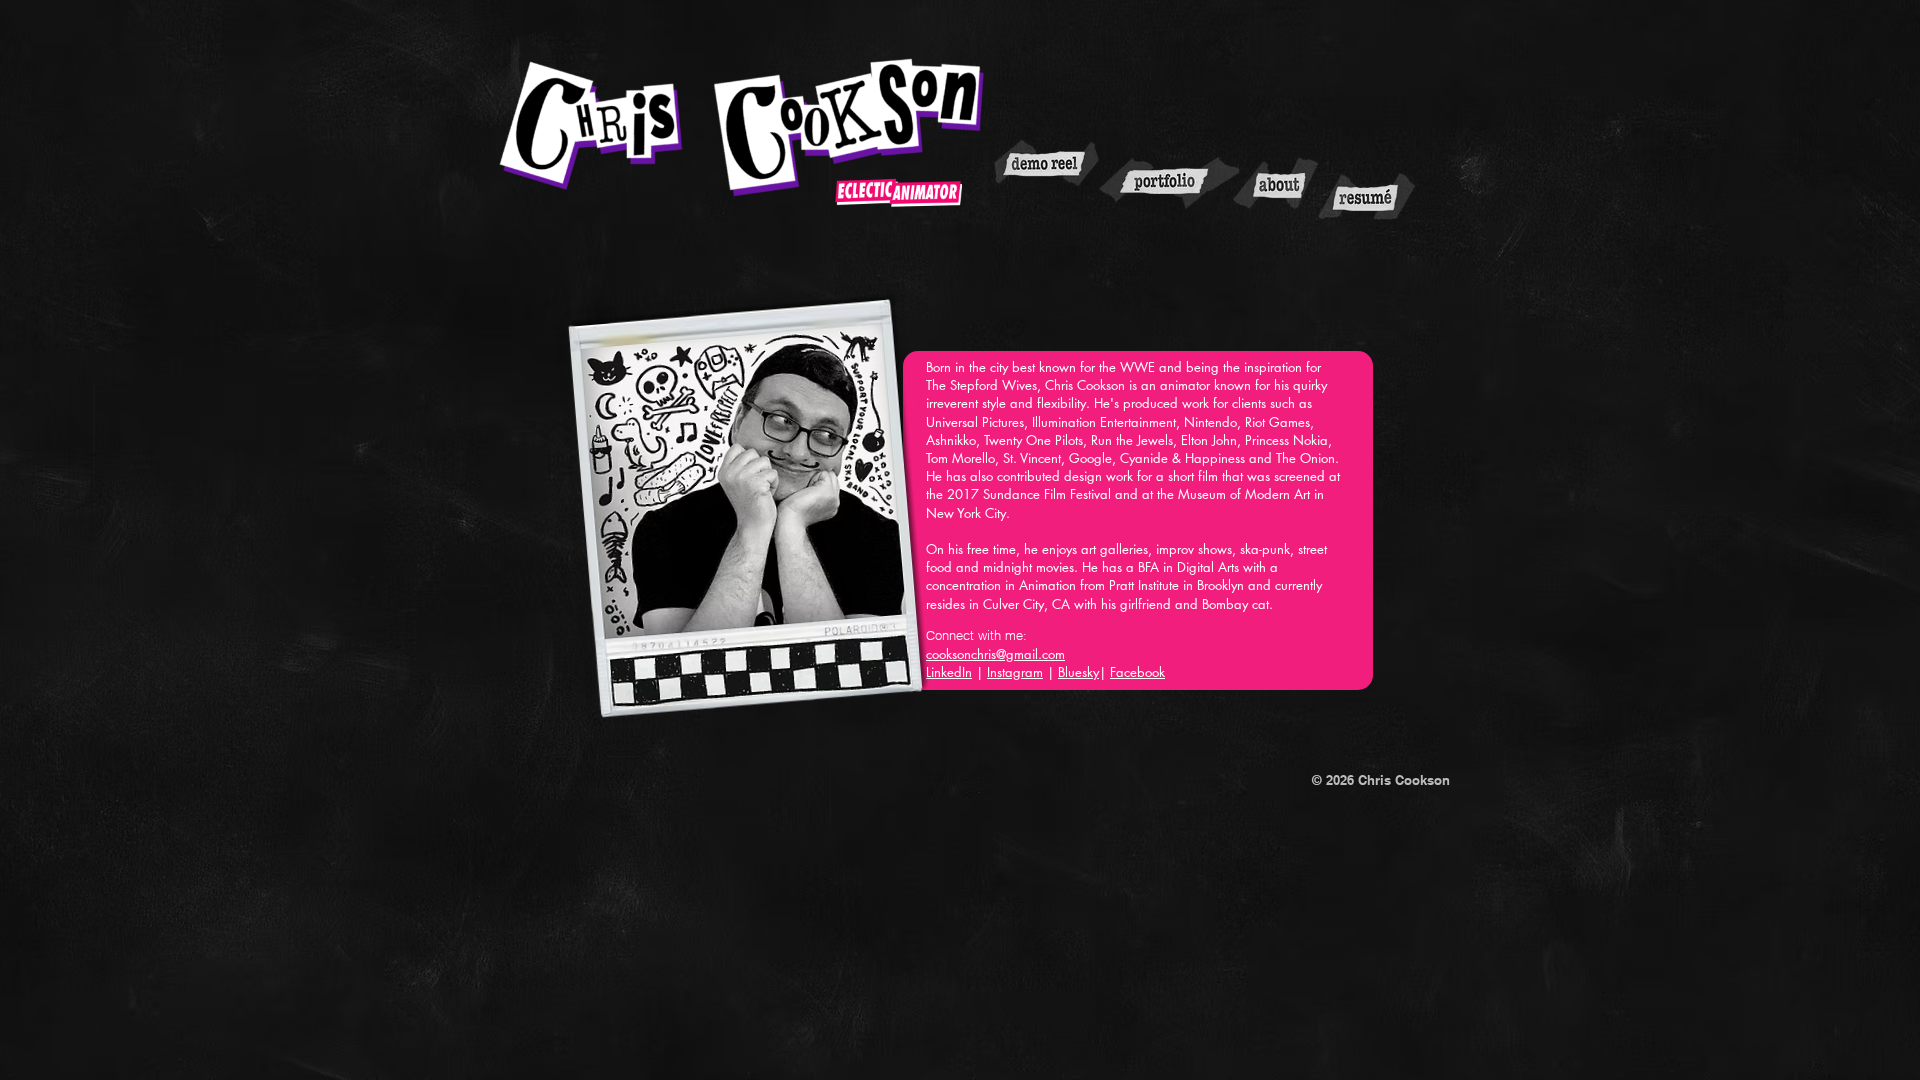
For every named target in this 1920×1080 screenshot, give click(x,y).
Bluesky (1078, 672)
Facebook (1137, 672)
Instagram (1015, 672)
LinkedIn (949, 672)
